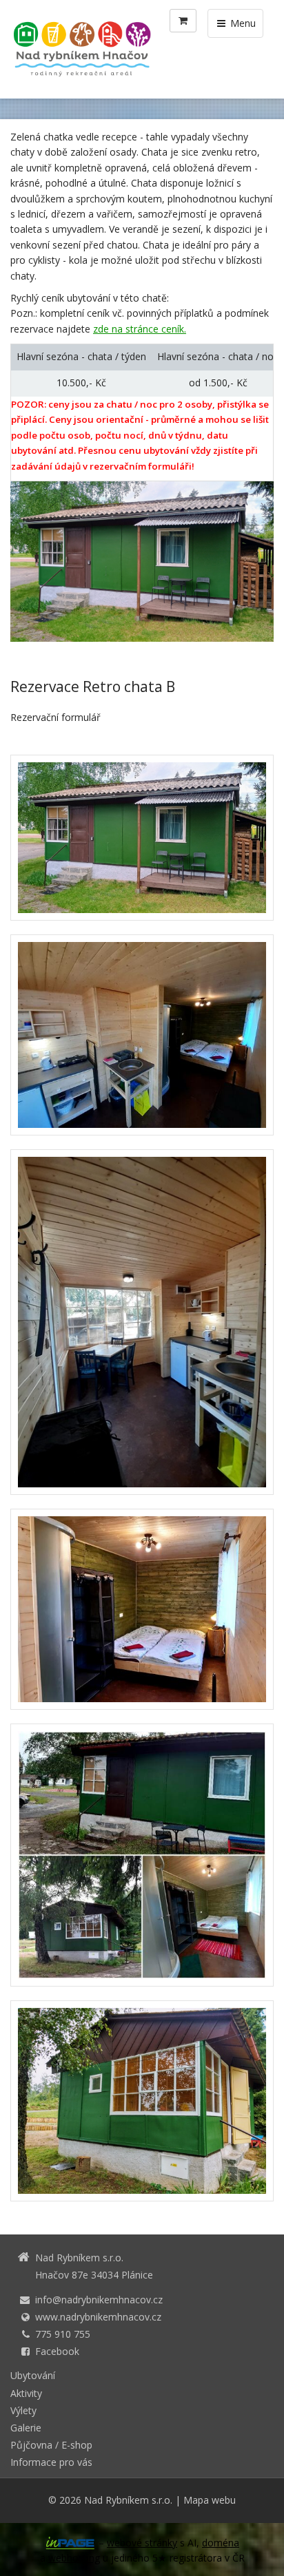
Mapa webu (210, 2500)
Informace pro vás (51, 2462)
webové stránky (142, 2543)
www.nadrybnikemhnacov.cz (98, 2317)
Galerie (26, 2428)
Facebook (57, 2351)
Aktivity (26, 2393)
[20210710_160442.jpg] (142, 1609)
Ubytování (33, 2375)
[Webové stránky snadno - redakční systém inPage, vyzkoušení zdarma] (70, 2543)
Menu (242, 23)
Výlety (23, 2410)
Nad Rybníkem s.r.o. (128, 2500)
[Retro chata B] (142, 1855)
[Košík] (183, 21)
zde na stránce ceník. (140, 329)
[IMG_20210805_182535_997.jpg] (142, 838)
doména (221, 2543)
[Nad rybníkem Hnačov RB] (142, 2101)
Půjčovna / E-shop (51, 2445)
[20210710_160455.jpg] (142, 1322)
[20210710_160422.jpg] (142, 1035)
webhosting (74, 2558)
